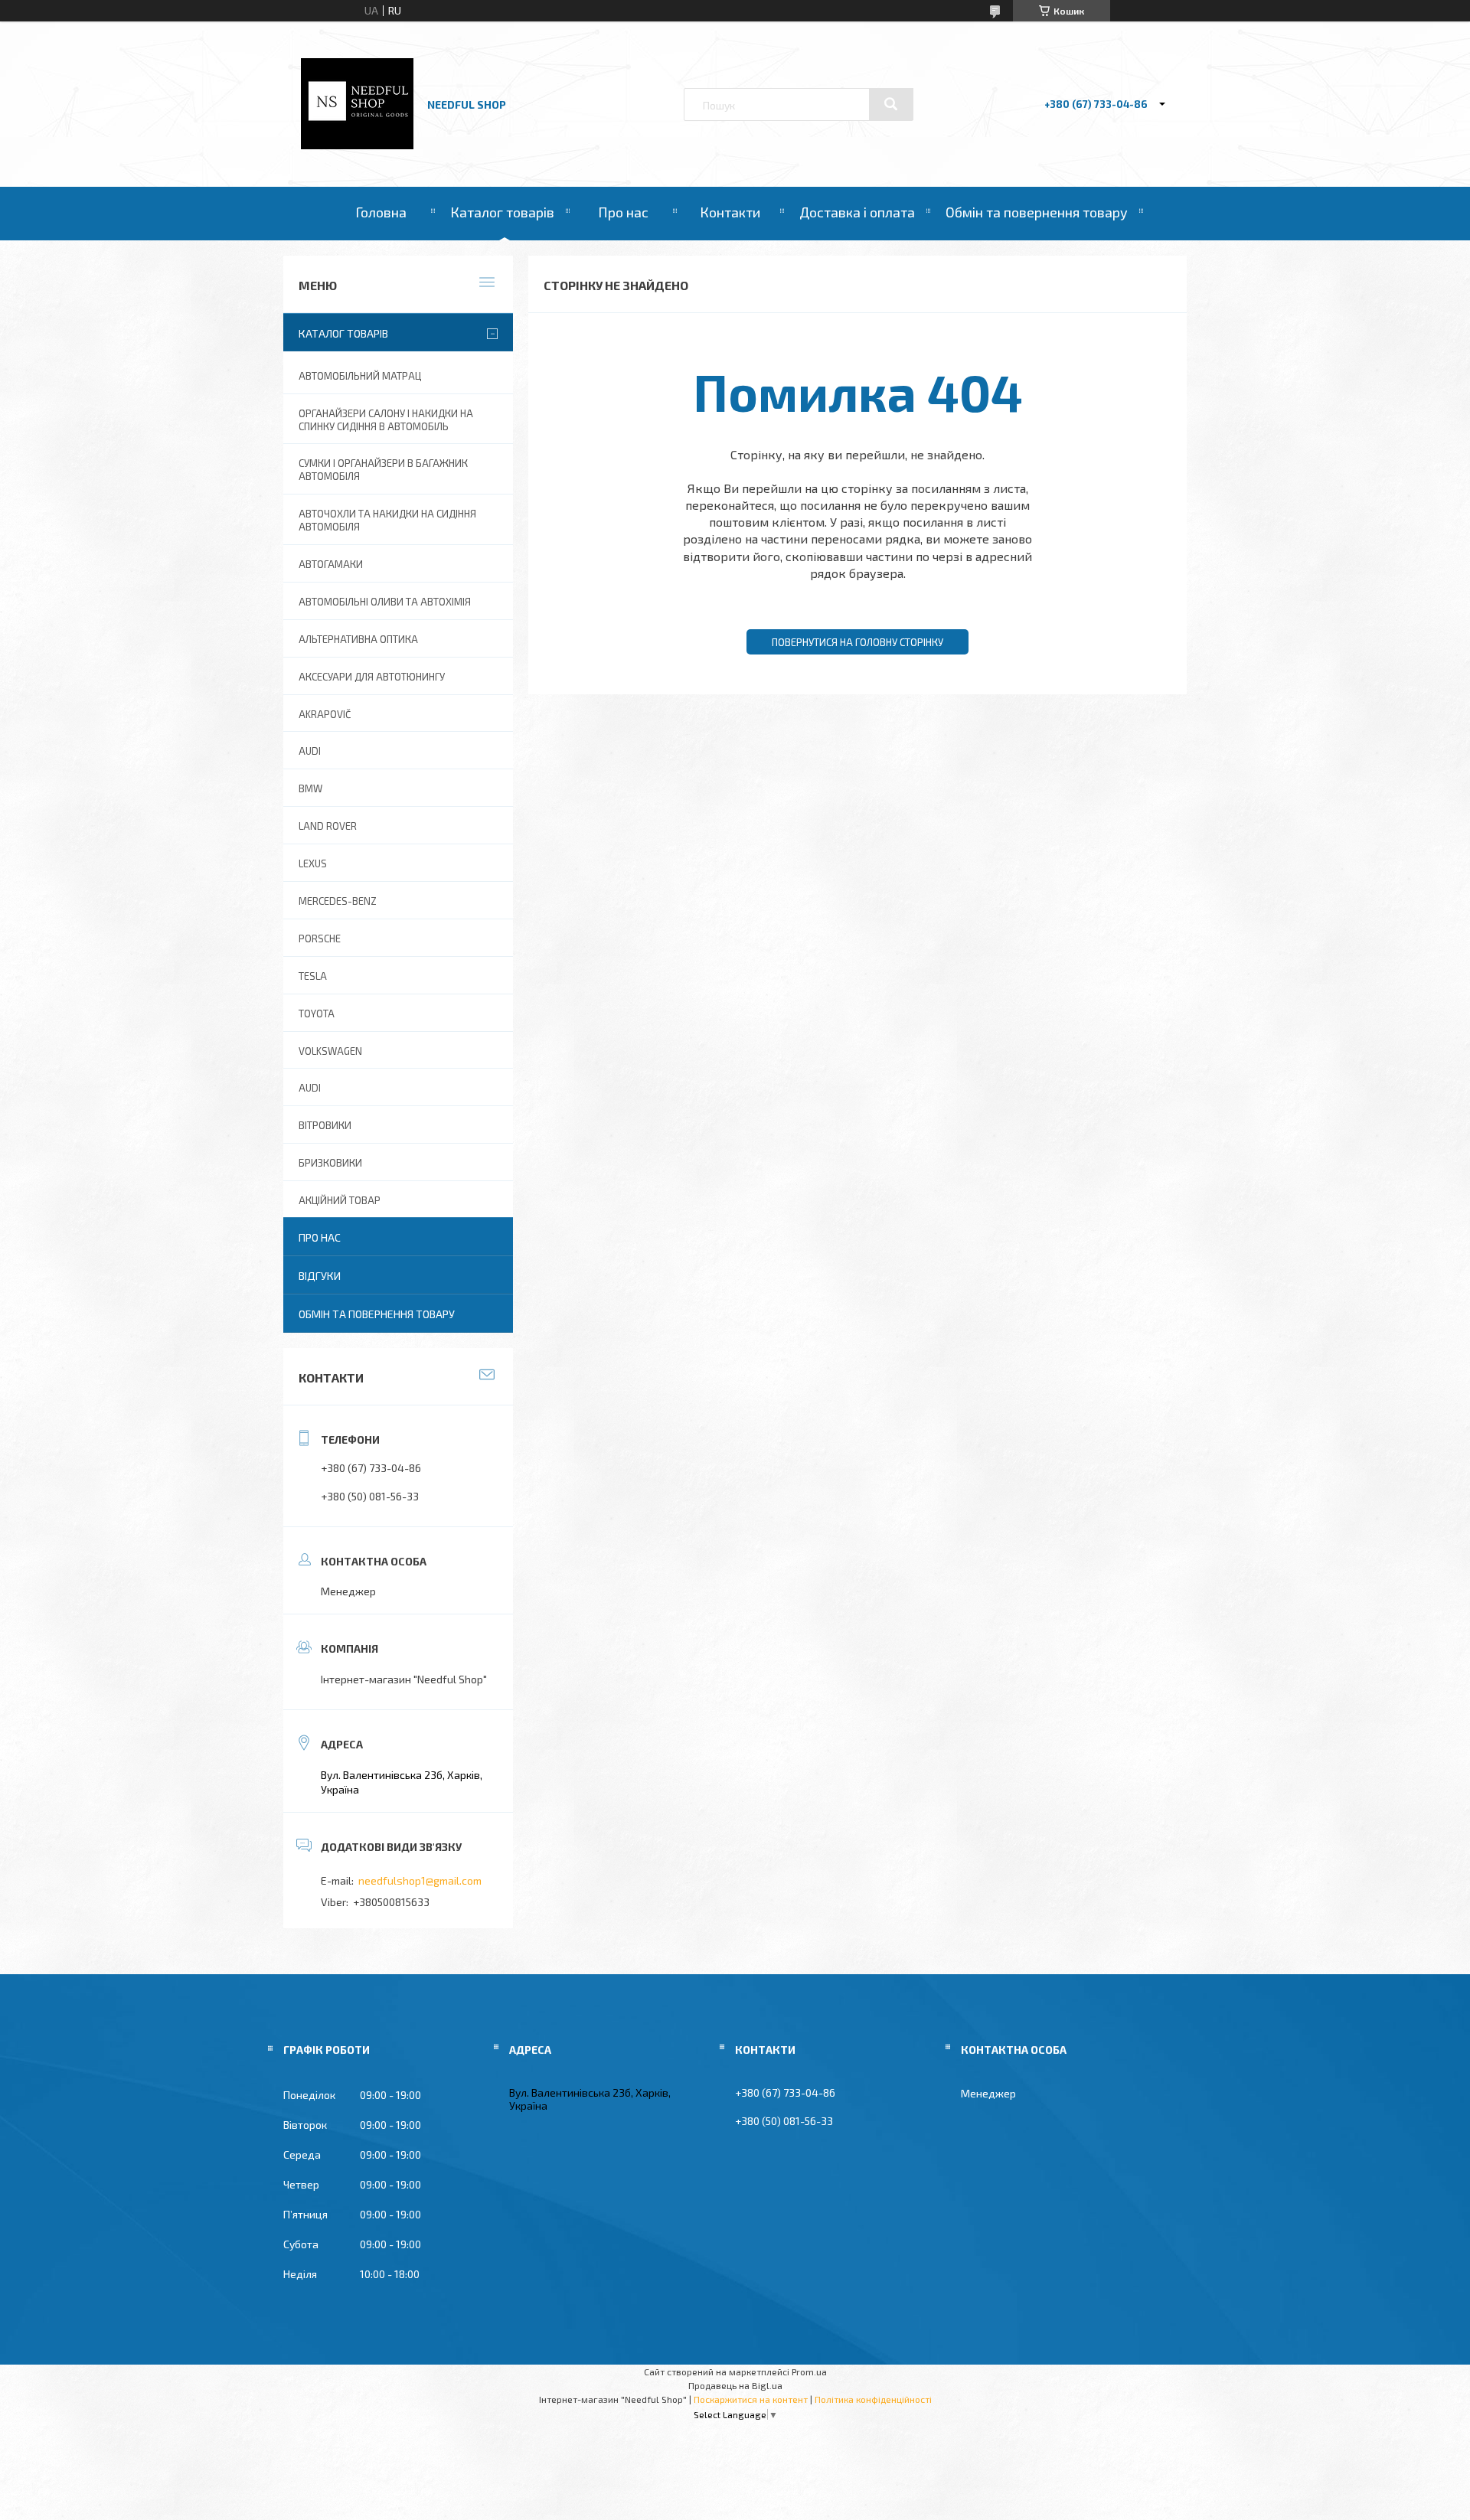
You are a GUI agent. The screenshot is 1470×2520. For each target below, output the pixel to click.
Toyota (317, 1014)
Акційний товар (340, 1200)
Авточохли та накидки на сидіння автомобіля (387, 520)
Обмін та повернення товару (1037, 212)
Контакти (730, 212)
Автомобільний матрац (360, 376)
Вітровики (325, 1125)
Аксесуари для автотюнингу (372, 677)
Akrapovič (325, 714)
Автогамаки (331, 564)
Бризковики (330, 1163)
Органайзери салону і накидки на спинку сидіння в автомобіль (386, 420)
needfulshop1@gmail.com (420, 1880)
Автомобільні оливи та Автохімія (385, 602)
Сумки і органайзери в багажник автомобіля (383, 470)
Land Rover (328, 826)
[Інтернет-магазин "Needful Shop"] (357, 145)
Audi (310, 1088)
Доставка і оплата (857, 212)
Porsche (320, 938)
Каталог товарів (502, 212)
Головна (381, 212)
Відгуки (320, 1276)
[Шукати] (891, 104)
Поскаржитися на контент (751, 2399)
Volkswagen (330, 1051)
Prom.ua (809, 2371)
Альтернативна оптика (358, 639)
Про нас (623, 212)
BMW (310, 788)
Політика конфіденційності (873, 2399)
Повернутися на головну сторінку (857, 642)
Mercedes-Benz (338, 901)
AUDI (310, 751)
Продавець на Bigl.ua (735, 2385)
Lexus (313, 863)
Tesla (313, 976)
